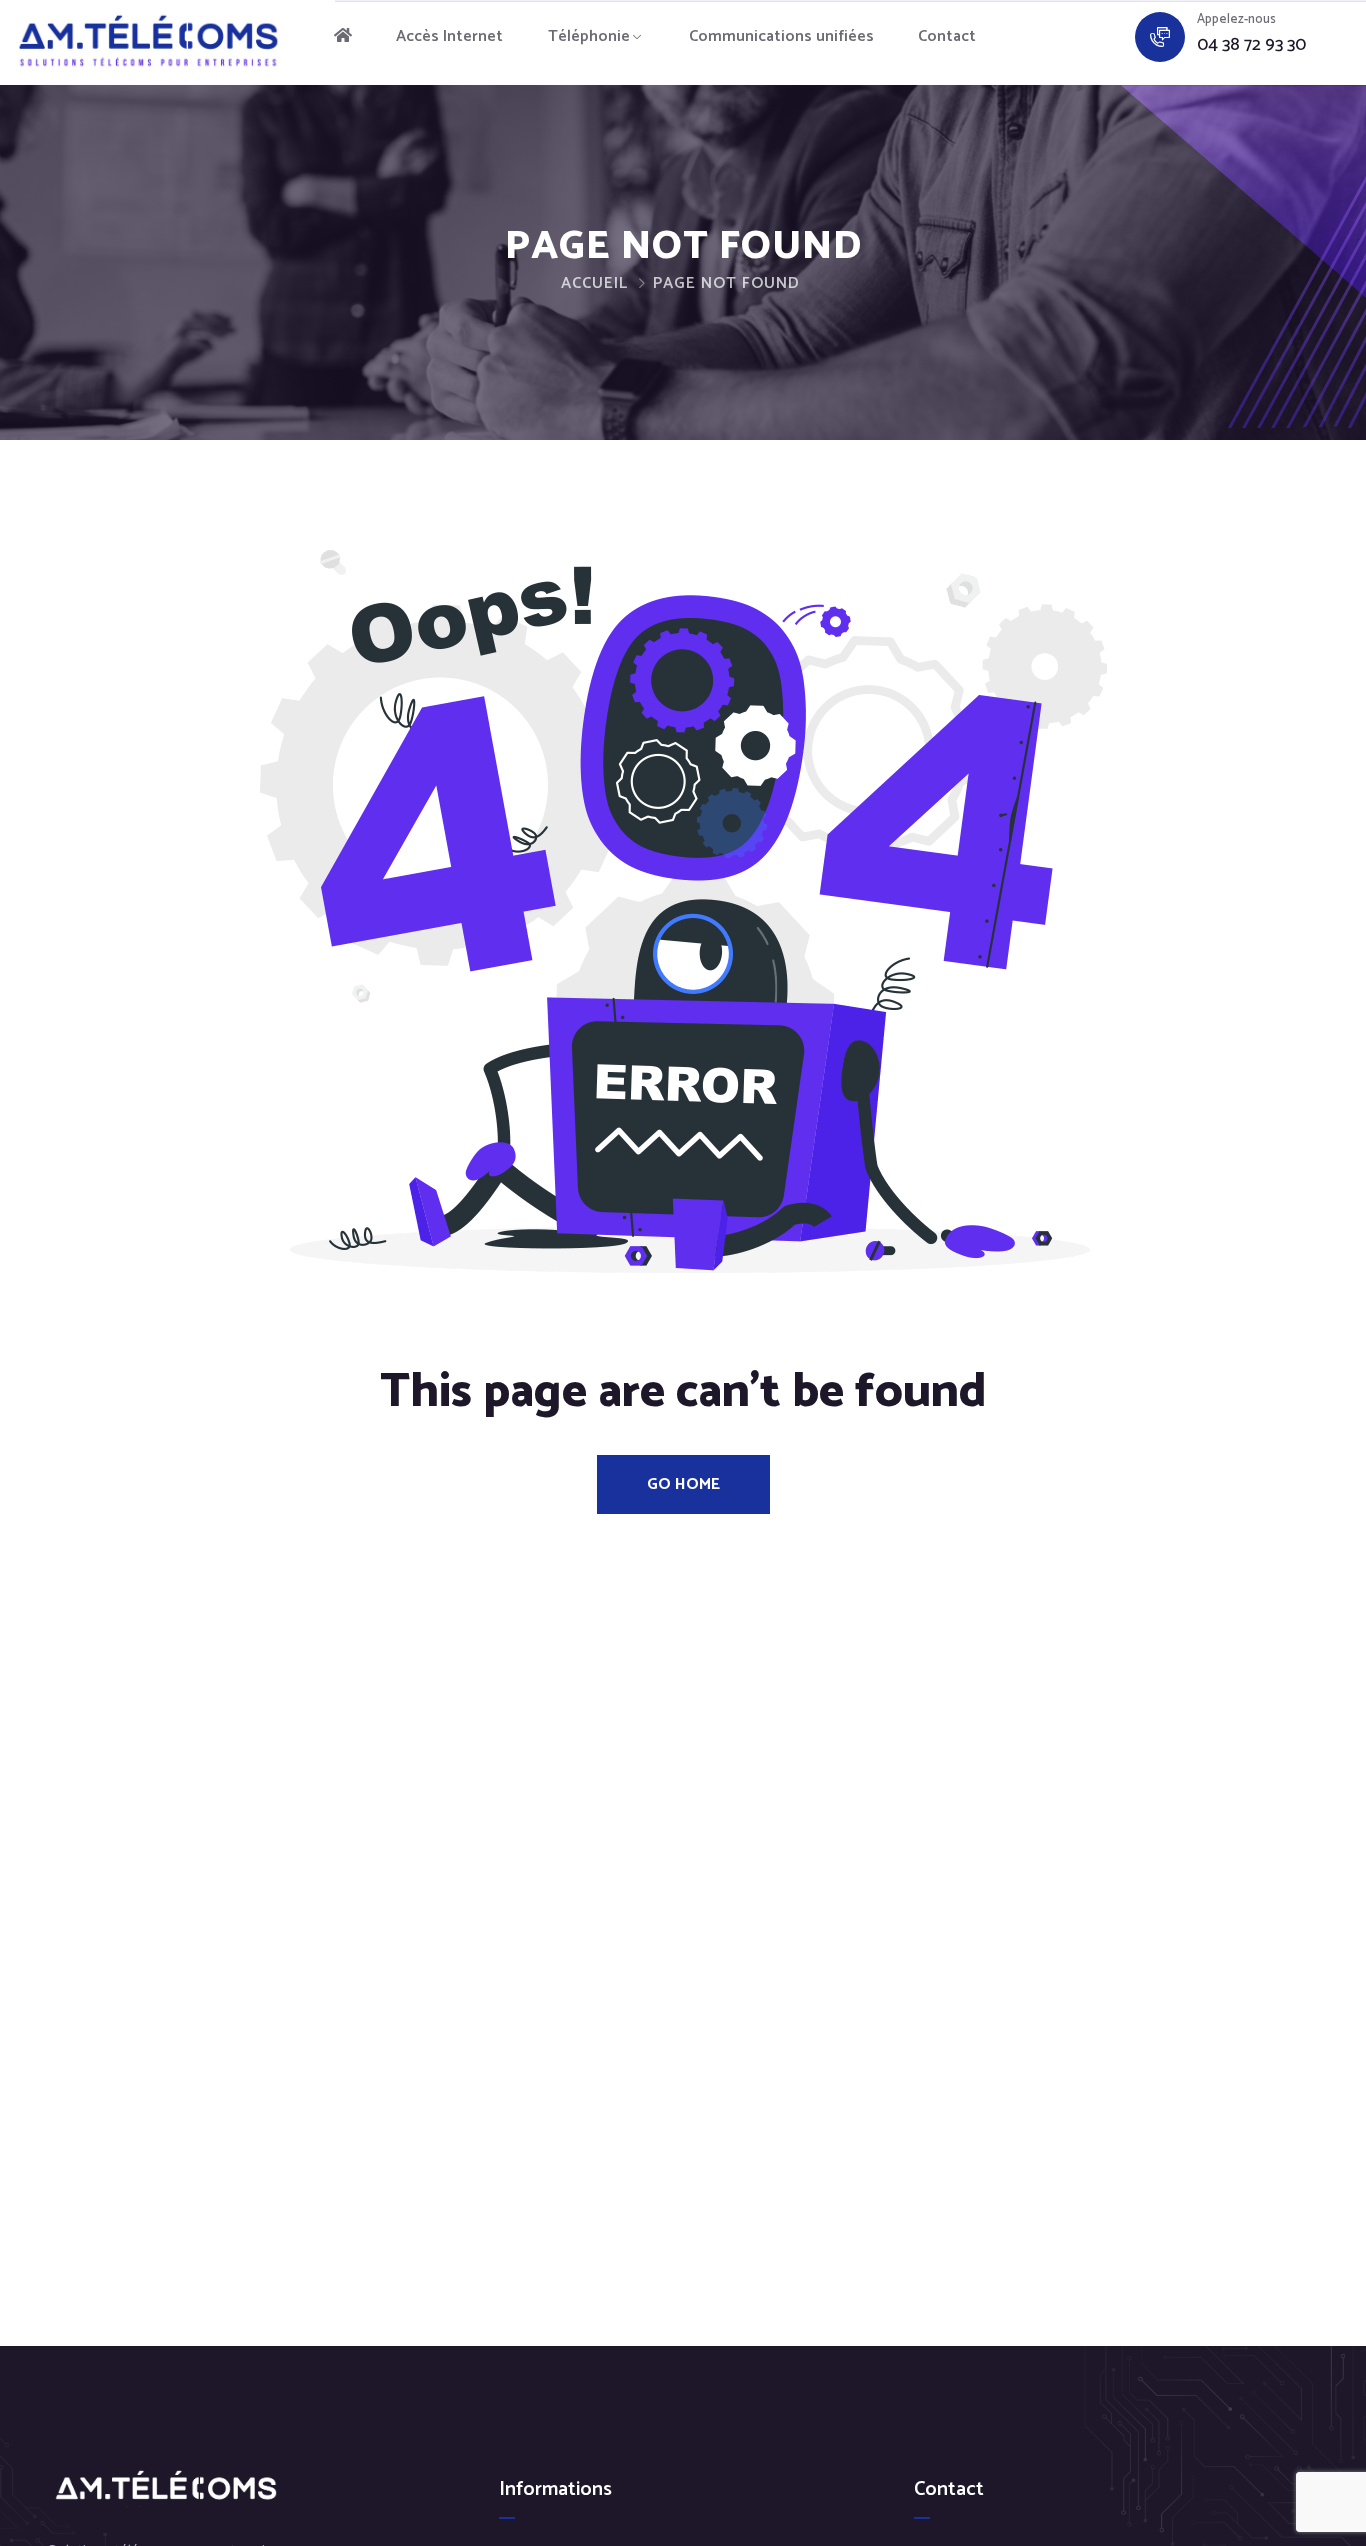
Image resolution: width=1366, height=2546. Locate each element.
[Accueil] (342, 37)
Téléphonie (589, 36)
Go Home (683, 1484)
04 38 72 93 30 (1251, 45)
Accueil (594, 283)
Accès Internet (449, 36)
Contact (947, 36)
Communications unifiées (781, 36)
